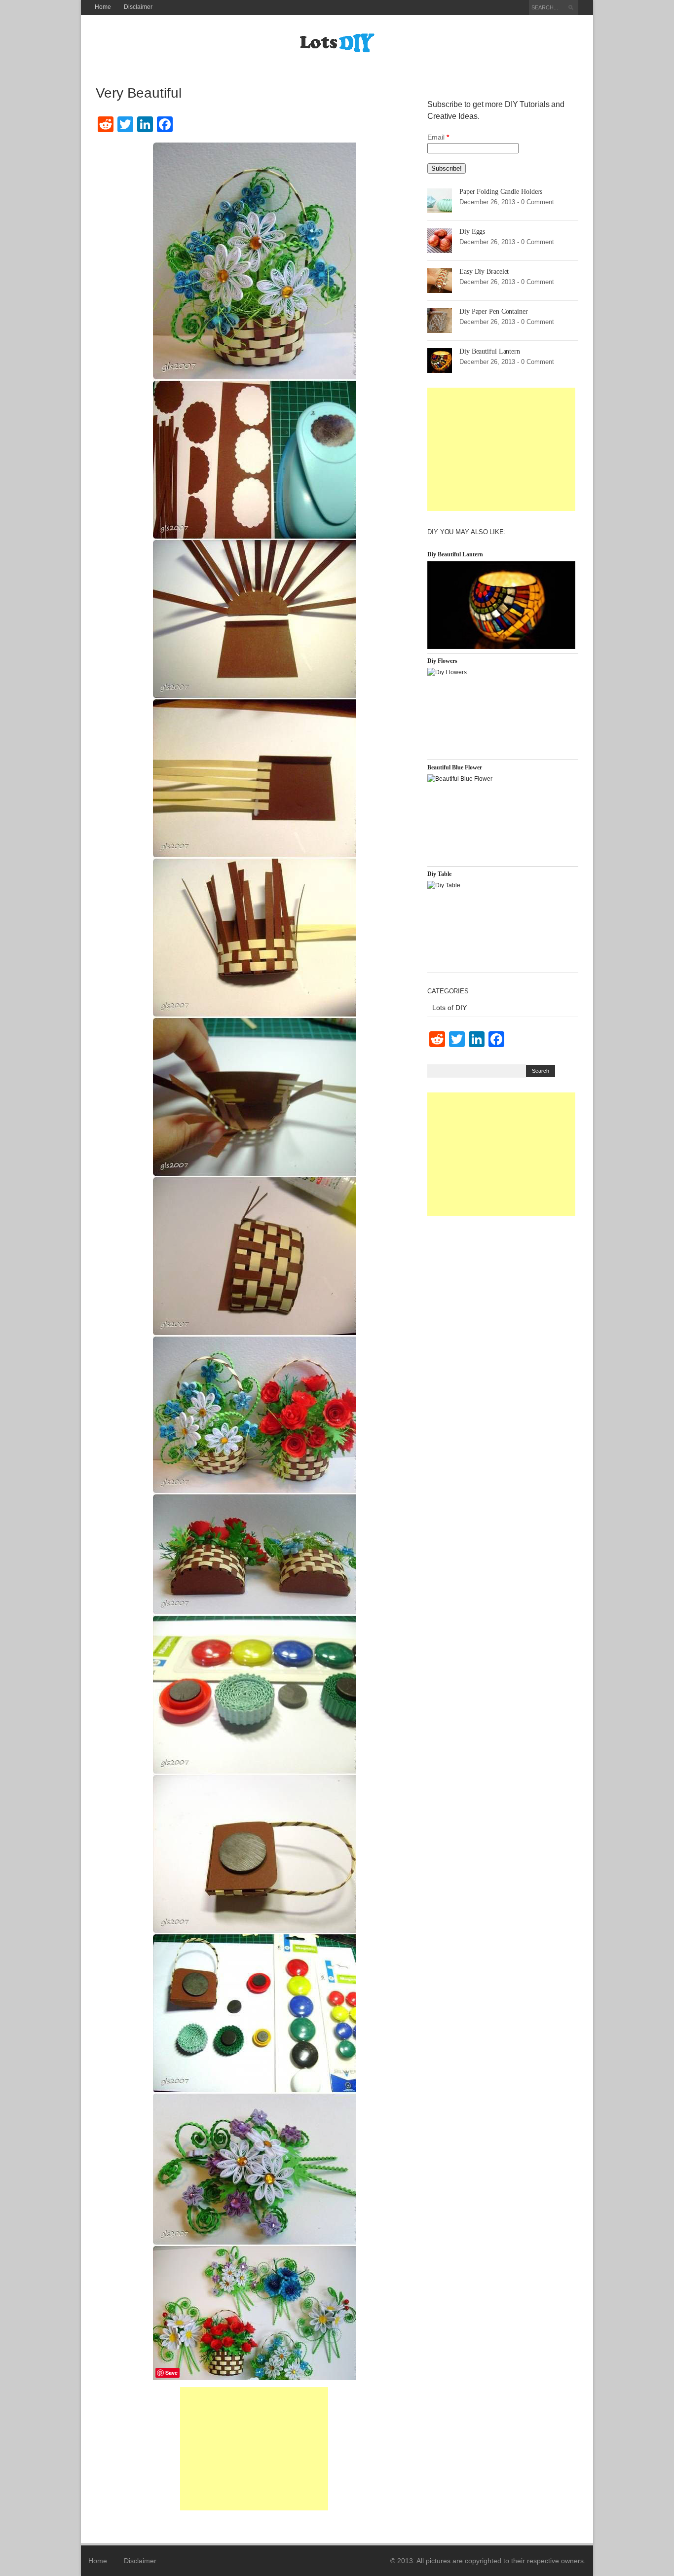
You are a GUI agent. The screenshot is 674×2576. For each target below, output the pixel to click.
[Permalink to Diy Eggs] (440, 240)
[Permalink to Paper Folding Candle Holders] (440, 200)
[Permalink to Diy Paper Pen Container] (440, 320)
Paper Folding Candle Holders (501, 192)
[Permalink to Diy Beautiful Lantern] (440, 360)
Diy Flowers (442, 661)
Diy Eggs (472, 232)
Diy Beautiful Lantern (490, 351)
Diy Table (439, 874)
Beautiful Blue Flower (455, 767)
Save (171, 2373)
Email (438, 137)
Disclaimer (138, 7)
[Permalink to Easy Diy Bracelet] (440, 280)
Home (103, 7)
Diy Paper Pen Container (494, 311)
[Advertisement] (254, 2449)
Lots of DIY (449, 1008)
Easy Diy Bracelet (484, 272)
